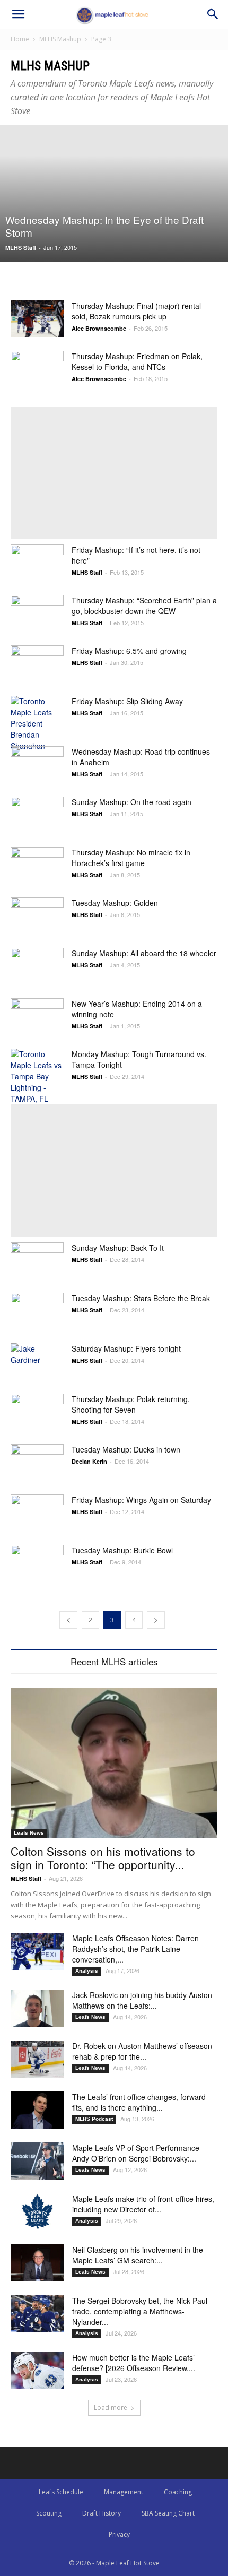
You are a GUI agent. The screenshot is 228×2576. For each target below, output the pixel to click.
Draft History (102, 2513)
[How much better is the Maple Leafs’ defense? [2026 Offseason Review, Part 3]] (37, 2371)
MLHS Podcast (94, 2119)
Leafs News (29, 1833)
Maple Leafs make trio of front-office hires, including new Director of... (143, 2204)
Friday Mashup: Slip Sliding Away (127, 701)
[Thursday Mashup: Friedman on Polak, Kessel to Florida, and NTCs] (37, 369)
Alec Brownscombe (99, 328)
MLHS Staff (21, 248)
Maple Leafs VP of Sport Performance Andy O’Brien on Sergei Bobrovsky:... (136, 2153)
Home (20, 39)
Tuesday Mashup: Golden (115, 903)
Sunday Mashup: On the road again (131, 802)
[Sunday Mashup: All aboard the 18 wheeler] (37, 966)
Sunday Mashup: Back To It (118, 1248)
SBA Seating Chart (168, 2513)
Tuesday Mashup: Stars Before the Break (141, 1298)
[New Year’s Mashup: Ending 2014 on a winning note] (37, 1017)
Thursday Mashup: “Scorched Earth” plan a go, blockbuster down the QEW (144, 606)
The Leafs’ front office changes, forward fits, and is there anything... (139, 2102)
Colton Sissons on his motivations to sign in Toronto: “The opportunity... (103, 1858)
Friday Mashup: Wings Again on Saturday (141, 1500)
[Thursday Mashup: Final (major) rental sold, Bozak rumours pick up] (37, 319)
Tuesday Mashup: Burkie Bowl (122, 1550)
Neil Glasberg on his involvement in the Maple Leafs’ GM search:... (138, 2255)
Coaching (178, 2492)
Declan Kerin (89, 1461)
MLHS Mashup (60, 39)
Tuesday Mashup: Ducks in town (126, 1449)
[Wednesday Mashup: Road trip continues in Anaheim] (37, 764)
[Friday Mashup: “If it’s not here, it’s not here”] (37, 563)
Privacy (119, 2534)
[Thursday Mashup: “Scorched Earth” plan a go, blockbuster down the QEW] (37, 613)
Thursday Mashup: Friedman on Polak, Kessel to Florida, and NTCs (137, 361)
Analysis (87, 1971)
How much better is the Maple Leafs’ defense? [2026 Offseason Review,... (134, 2363)
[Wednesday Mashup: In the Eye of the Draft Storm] (114, 194)
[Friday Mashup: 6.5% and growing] (37, 664)
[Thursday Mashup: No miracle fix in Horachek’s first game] (37, 865)
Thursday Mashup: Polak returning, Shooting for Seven (131, 1404)
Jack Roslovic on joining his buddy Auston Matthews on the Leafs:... (142, 2000)
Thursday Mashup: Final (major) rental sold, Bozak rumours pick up (136, 311)
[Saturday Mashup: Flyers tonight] (37, 1362)
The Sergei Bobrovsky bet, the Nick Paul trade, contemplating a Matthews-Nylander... (140, 2311)
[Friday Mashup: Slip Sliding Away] (37, 724)
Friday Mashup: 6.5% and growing (129, 651)
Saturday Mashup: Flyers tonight (126, 1348)
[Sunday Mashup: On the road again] (37, 815)
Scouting (49, 2513)
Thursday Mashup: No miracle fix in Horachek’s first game (131, 858)
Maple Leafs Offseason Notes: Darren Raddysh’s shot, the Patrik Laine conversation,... (135, 1949)
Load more (111, 2408)
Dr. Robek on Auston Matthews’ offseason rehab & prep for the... (142, 2051)
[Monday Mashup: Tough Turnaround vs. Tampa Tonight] (37, 1082)
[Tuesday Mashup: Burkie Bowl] (37, 1563)
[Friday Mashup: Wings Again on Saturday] (37, 1513)
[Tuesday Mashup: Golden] (37, 916)
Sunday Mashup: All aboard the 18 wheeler (144, 953)
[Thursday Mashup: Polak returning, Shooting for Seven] (37, 1412)
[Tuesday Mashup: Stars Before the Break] (37, 1311)
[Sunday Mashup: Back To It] (37, 1261)
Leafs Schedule (61, 2492)
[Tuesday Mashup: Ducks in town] (37, 1462)
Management (124, 2492)
